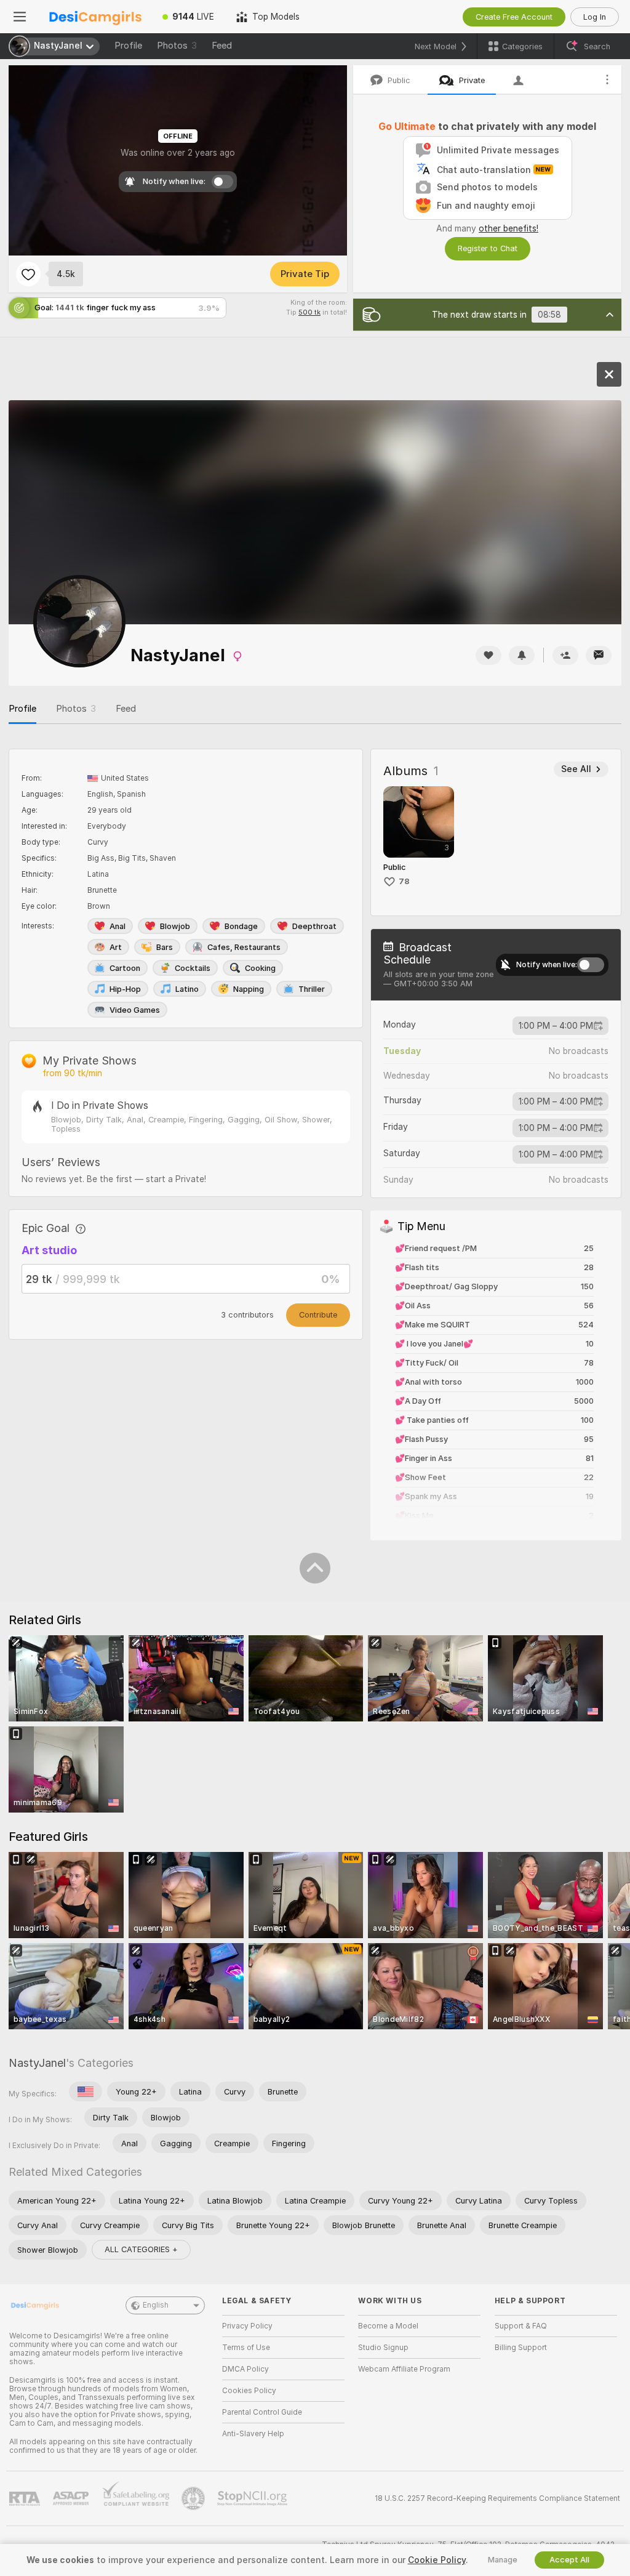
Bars (165, 947)
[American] (86, 2091)
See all (576, 769)
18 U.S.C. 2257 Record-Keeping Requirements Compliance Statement (497, 2498)
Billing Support (521, 2348)
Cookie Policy (437, 2560)
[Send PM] (599, 655)
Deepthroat (314, 926)
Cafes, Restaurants (244, 947)
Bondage (241, 926)
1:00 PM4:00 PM (556, 1026)
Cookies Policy (249, 2391)
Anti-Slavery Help (253, 2434)
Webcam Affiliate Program (404, 2369)
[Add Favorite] (28, 274)
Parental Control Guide (262, 2412)
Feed (222, 46)
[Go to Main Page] (95, 17)
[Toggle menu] (20, 17)
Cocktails (193, 968)
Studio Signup (383, 2348)
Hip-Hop (125, 989)
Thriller (312, 989)
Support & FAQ (521, 2326)
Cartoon (125, 968)
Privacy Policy (247, 2326)
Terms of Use (246, 2348)
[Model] (609, 374)
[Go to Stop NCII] (253, 2498)
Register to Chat (488, 248)
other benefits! (508, 228)
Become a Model (388, 2326)
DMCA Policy (245, 2369)
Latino (187, 989)
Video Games (135, 1010)
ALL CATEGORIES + (141, 2249)
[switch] (591, 965)
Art (116, 947)
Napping (249, 989)
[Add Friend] (565, 655)
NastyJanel (37, 2063)
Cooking (260, 968)
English (156, 2305)
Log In (595, 17)
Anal (118, 926)
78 (404, 881)
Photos (177, 46)
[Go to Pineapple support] (194, 2498)
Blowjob (175, 926)
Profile (128, 46)
